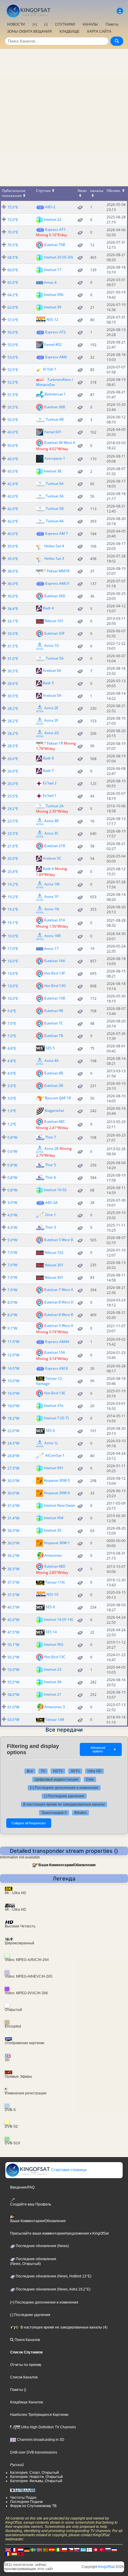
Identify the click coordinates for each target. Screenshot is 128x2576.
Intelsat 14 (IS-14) (58, 1619)
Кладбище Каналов (26, 2402)
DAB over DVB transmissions (34, 2452)
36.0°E (13, 584)
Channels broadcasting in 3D (40, 2440)
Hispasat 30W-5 (57, 1480)
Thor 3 (51, 1227)
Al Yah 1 (50, 369)
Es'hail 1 (50, 796)
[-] (46, 24)
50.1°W (13, 1645)
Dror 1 (51, 1215)
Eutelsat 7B (54, 1036)
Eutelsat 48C (55, 1121)
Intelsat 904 (54, 1518)
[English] (8, 2550)
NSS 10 (52, 1594)
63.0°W (13, 1720)
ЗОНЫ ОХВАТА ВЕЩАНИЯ (29, 31)
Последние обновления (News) (42, 2246)
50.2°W (13, 1657)
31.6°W (13, 1506)
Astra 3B (51, 821)
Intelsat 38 (53, 471)
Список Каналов (24, 2377)
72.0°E (13, 220)
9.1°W (12, 1328)
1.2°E (12, 1124)
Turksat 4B (55, 419)
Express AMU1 (57, 583)
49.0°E (13, 432)
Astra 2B (51, 1149)
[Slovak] (77, 2550)
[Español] (52, 2550)
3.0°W (12, 1203)
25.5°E (13, 796)
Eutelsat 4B (54, 1073)
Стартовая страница (68, 2170)
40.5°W (13, 1607)
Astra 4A (51, 1061)
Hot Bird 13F (55, 973)
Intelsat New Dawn (60, 1505)
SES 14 (51, 1632)
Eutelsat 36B (55, 407)
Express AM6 (56, 357)
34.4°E (13, 609)
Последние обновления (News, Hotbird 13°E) (53, 2276)
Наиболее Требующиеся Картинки (39, 2415)
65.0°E (13, 282)
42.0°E (13, 484)
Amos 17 (51, 949)
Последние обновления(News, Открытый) (33, 2261)
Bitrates (81, 1813)
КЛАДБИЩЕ (70, 31)
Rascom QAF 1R (58, 1098)
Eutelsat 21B (55, 846)
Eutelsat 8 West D (59, 1302)
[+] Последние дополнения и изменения (64, 1788)
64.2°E (13, 295)
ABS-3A (51, 1203)
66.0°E (13, 270)
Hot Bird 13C (55, 1657)
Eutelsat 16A (55, 961)
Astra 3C (51, 833)
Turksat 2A (55, 806)
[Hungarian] (14, 2554)
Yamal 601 (53, 432)
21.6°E (13, 846)
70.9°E (13, 232)
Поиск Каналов (27, 2340)
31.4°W (13, 1518)
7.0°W (12, 1252)
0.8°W (12, 1138)
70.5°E (13, 245)
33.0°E (13, 634)
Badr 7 (48, 771)
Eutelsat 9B (54, 1011)
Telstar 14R (55, 1720)
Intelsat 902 (54, 1644)
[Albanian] (21, 2554)
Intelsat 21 (53, 1694)
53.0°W (13, 1670)
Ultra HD (95, 1771)
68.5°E (13, 257)
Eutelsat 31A (55, 920)
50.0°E (13, 420)
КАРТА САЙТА (99, 31)
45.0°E (13, 471)
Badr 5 (48, 683)
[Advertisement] (64, 116)
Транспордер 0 (54, 1813)
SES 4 (50, 1430)
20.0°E (13, 859)
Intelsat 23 (53, 1669)
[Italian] (58, 2550)
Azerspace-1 (55, 458)
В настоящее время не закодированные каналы (64, 1804)
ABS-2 (50, 207)
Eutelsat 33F (54, 633)
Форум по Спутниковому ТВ (33, 2506)
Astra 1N (52, 909)
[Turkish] (102, 2550)
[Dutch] (21, 2550)
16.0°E (13, 961)
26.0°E (13, 759)
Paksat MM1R (58, 571)
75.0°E (13, 207)
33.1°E (13, 621)
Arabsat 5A (52, 695)
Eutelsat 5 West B (59, 1240)
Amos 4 (50, 282)
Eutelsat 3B (54, 1086)
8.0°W (12, 1302)
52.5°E (13, 370)
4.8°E (12, 1048)
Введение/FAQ (22, 2187)
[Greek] (83, 2550)
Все (30, 1771)
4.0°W (12, 1215)
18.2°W (13, 1418)
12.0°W (13, 1355)
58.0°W (13, 1695)
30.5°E (13, 671)
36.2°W (13, 1556)
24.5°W (13, 1443)
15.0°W (13, 1381)
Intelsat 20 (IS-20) (58, 257)
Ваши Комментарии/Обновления (67, 1865)
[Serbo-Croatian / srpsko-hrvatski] (114, 2550)
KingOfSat (106, 2567)
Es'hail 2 (50, 783)
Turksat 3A (55, 496)
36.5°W (13, 1569)
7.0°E (12, 1023)
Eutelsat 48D (55, 1566)
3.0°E (12, 1086)
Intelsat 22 (53, 219)
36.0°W (13, 1543)
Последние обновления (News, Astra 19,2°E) (53, 2289)
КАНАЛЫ (90, 24)
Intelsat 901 (54, 1468)
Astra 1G (52, 645)
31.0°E (13, 659)
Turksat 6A (55, 484)
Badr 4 (48, 608)
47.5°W (13, 1632)
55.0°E (13, 345)
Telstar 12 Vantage (49, 1381)
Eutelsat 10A (55, 1352)
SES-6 (50, 1607)
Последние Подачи (26, 2502)
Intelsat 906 (54, 294)
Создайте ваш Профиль (31, 2204)
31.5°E (13, 646)
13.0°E (13, 974)
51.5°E (13, 395)
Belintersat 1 (55, 394)
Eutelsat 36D (55, 596)
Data (90, 1779)
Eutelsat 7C (54, 1023)
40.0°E (13, 534)
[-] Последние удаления (64, 1796)
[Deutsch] (27, 2550)
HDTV (58, 1771)
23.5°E (13, 821)
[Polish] (64, 2550)
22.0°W (13, 1431)
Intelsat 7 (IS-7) (56, 1418)
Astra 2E (51, 708)
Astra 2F (51, 720)
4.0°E (12, 1073)
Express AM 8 (57, 1368)
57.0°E (13, 320)
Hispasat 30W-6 (57, 1493)
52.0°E (13, 382)
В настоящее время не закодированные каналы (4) (64, 2327)
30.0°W (13, 1481)
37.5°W (13, 1582)
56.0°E (13, 332)
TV (43, 1771)
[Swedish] (33, 2550)
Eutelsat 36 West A (60, 443)
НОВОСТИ (16, 24)
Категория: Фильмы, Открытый (36, 2481)
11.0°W (13, 1342)
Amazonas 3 (55, 1707)
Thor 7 (51, 1137)
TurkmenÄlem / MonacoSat (54, 382)
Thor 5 (51, 1165)
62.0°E (13, 307)
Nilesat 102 (54, 1252)
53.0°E (13, 357)
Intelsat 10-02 (55, 1190)
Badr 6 (48, 869)
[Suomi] (89, 2550)
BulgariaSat (54, 1110)
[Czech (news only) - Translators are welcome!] (71, 2550)
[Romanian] (8, 2554)
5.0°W (12, 1240)
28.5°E (13, 746)
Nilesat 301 (54, 1277)
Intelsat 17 (53, 269)
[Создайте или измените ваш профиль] (120, 11)
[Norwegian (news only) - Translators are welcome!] (39, 2550)
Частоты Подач (23, 2498)
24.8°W (13, 1456)
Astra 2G (52, 733)
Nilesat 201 (54, 1265)
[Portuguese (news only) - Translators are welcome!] (46, 2550)
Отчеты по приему (26, 2365)
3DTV (75, 1771)
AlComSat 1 (55, 1455)
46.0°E (13, 459)
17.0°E (13, 949)
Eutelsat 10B (55, 998)
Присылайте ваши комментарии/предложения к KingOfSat (59, 2233)
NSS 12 (52, 319)
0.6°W (12, 1151)
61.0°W (13, 1707)
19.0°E (13, 936)
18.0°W (13, 1406)
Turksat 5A (55, 658)
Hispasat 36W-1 (57, 1543)
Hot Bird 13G (55, 986)
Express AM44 (57, 1342)
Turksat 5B (55, 509)
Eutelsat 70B (55, 244)
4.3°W (12, 1228)
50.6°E (13, 446)
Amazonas (53, 1555)
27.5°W (13, 1468)
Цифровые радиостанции (56, 1779)
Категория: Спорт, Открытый (35, 2473)
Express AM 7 (57, 533)
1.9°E (12, 1111)
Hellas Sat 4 (54, 546)
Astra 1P (51, 897)
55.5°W (13, 1682)
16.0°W (13, 1393)
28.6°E (13, 684)
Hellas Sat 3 (54, 558)
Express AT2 (56, 332)
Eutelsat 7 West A (59, 1290)
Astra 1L (51, 1443)
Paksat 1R (55, 743)
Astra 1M (52, 884)
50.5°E (13, 407)
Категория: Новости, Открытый (36, 2477)
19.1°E (13, 923)
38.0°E (13, 571)
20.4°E (13, 872)
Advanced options (103, 1749)
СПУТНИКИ (65, 24)
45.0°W (13, 1620)
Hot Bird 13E (55, 1393)
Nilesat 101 (54, 621)
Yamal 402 (53, 344)
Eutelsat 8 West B (59, 1315)
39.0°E (13, 546)
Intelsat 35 (53, 1530)
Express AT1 (56, 230)
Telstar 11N (55, 1582)
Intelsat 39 (53, 307)
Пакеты (112, 24)
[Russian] (108, 2550)
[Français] (14, 2550)
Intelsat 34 (53, 1682)
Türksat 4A (55, 521)
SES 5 (50, 1048)
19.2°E (13, 884)
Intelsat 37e (54, 1406)
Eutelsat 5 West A (59, 1325)
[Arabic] (96, 2550)
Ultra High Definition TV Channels (48, 2427)
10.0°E (13, 998)
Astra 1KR (52, 936)
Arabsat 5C (52, 858)
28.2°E (13, 708)
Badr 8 (48, 758)
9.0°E (12, 1011)
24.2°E (13, 809)
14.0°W (13, 1368)
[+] (35, 24)
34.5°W (13, 1531)
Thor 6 (51, 1177)
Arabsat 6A (52, 670)
